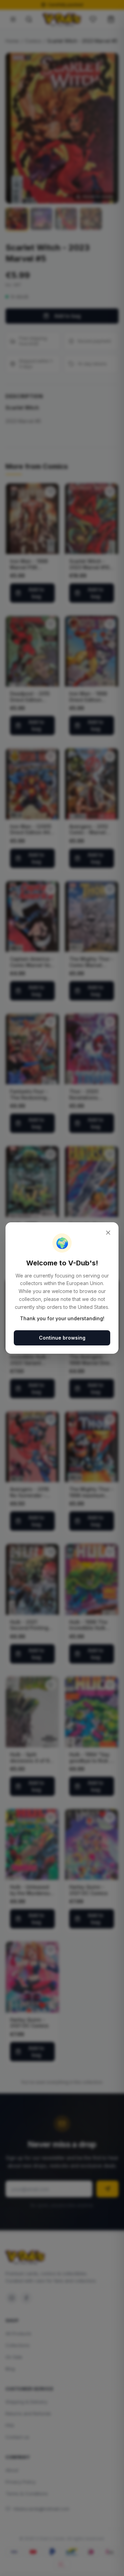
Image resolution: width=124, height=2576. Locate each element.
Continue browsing (62, 1338)
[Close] (108, 1233)
